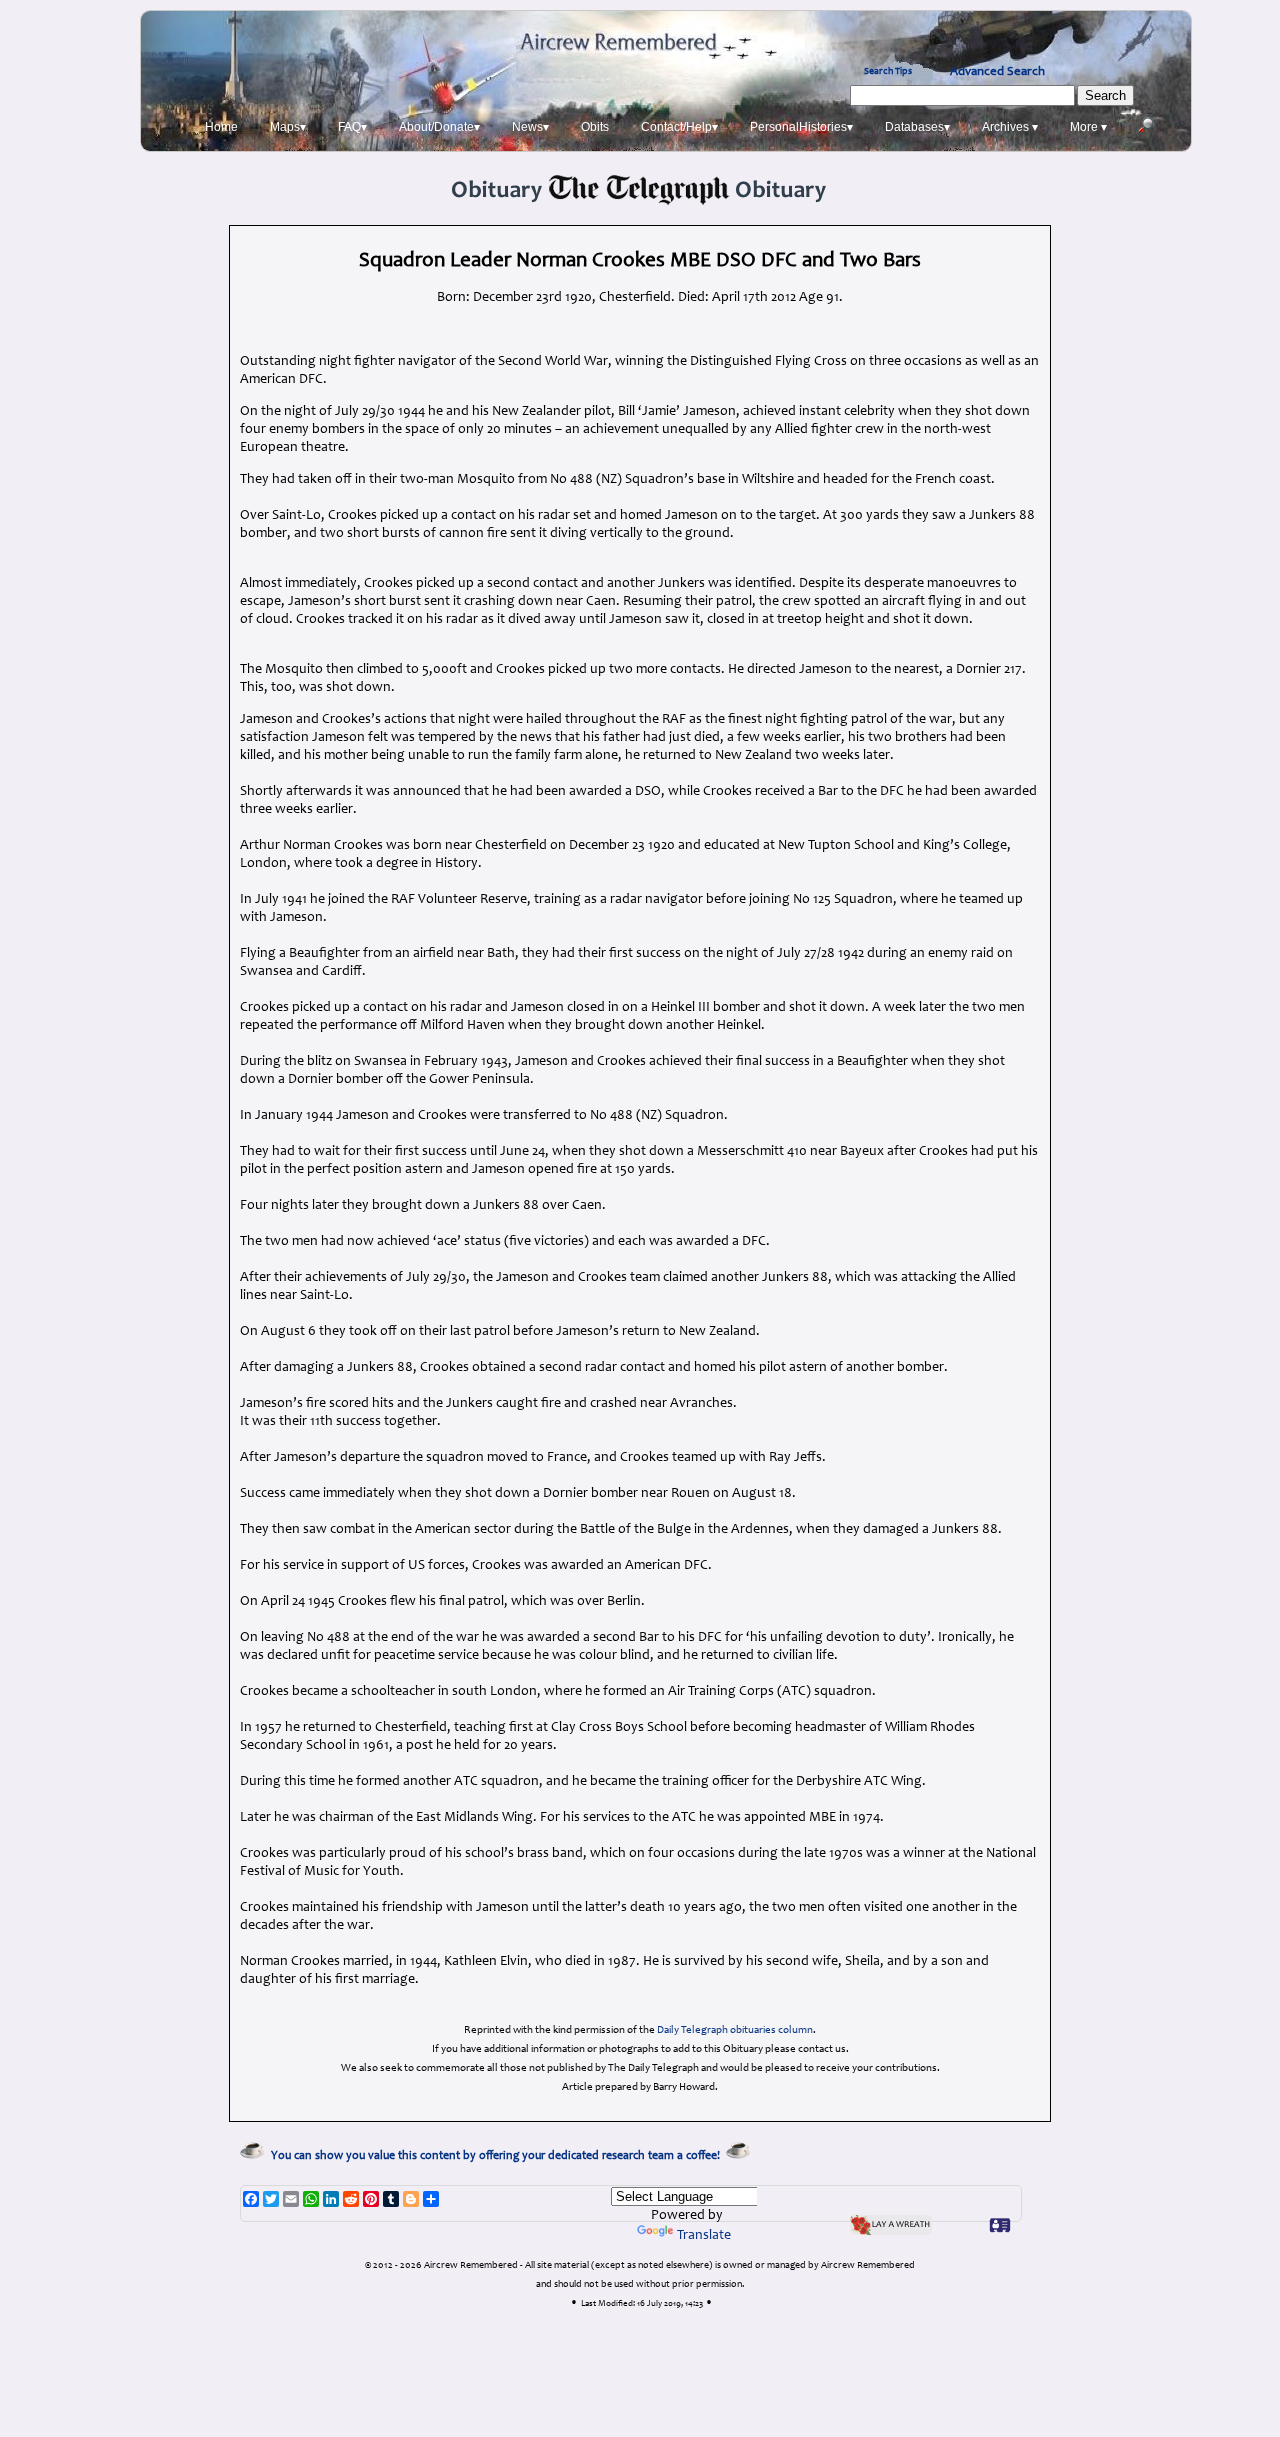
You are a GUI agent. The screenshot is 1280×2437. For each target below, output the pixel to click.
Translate (704, 2236)
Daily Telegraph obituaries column (735, 2030)
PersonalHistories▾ (801, 127)
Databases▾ (917, 127)
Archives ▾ (1010, 127)
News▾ (530, 127)
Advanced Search (997, 72)
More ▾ (1088, 127)
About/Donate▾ (439, 127)
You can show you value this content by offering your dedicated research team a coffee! (498, 2156)
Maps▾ (288, 127)
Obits (595, 127)
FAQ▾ (352, 127)
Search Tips (888, 72)
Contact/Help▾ (679, 127)
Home (221, 127)
